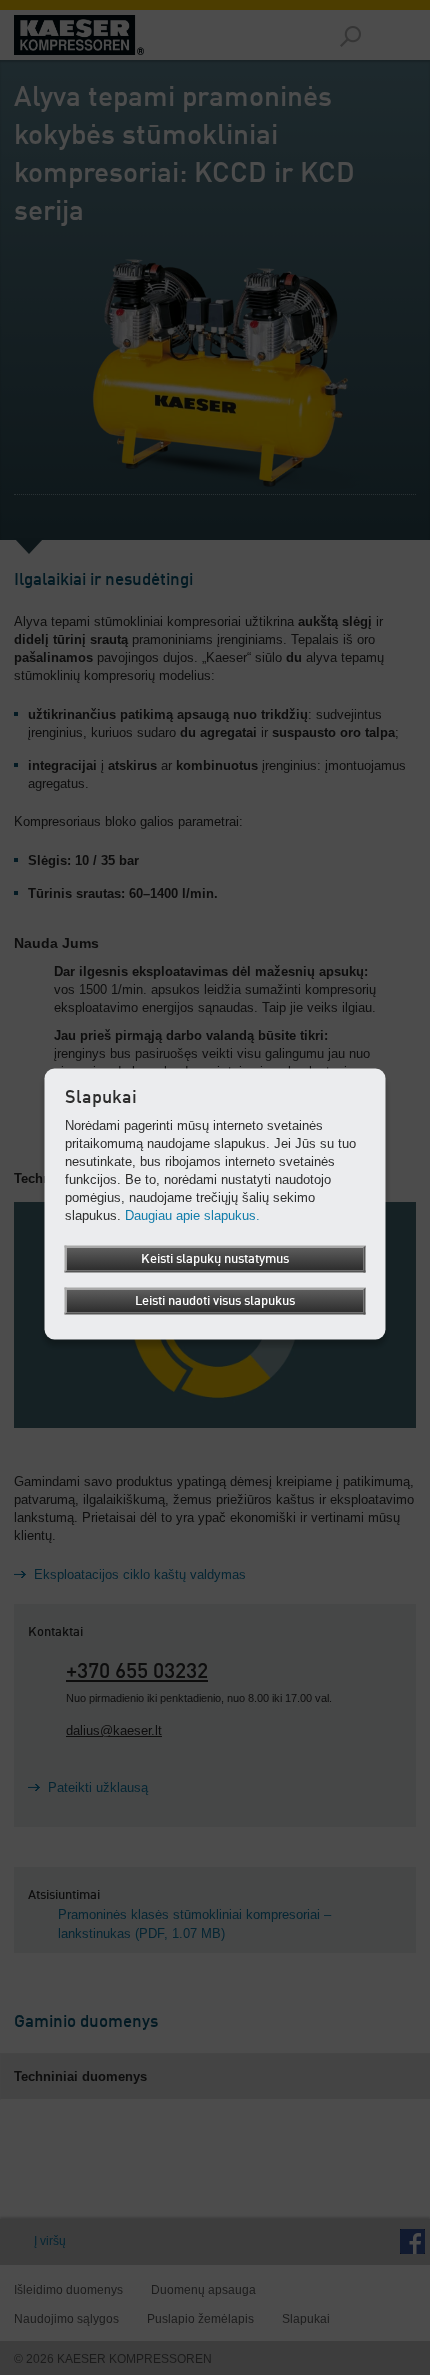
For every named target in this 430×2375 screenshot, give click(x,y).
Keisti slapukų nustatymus (215, 1258)
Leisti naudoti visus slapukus (215, 1300)
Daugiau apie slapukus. (192, 1214)
